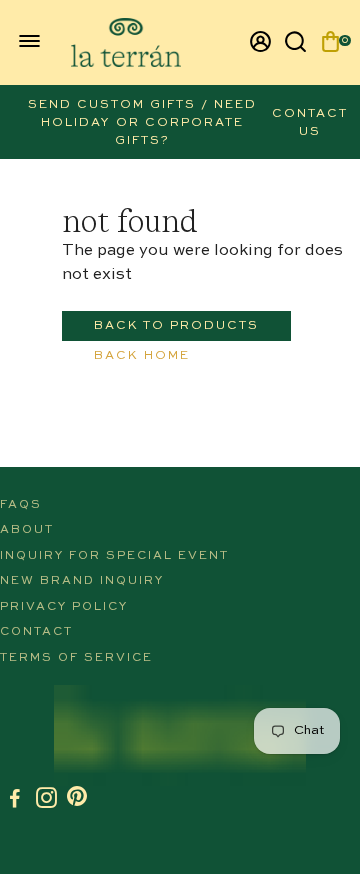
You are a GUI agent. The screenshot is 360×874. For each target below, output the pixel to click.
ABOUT (27, 530)
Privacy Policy (64, 607)
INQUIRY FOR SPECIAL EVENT (114, 556)
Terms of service (76, 658)
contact (36, 632)
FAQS (21, 505)
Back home (142, 356)
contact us (310, 123)
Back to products (176, 326)
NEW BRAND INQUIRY (82, 581)
